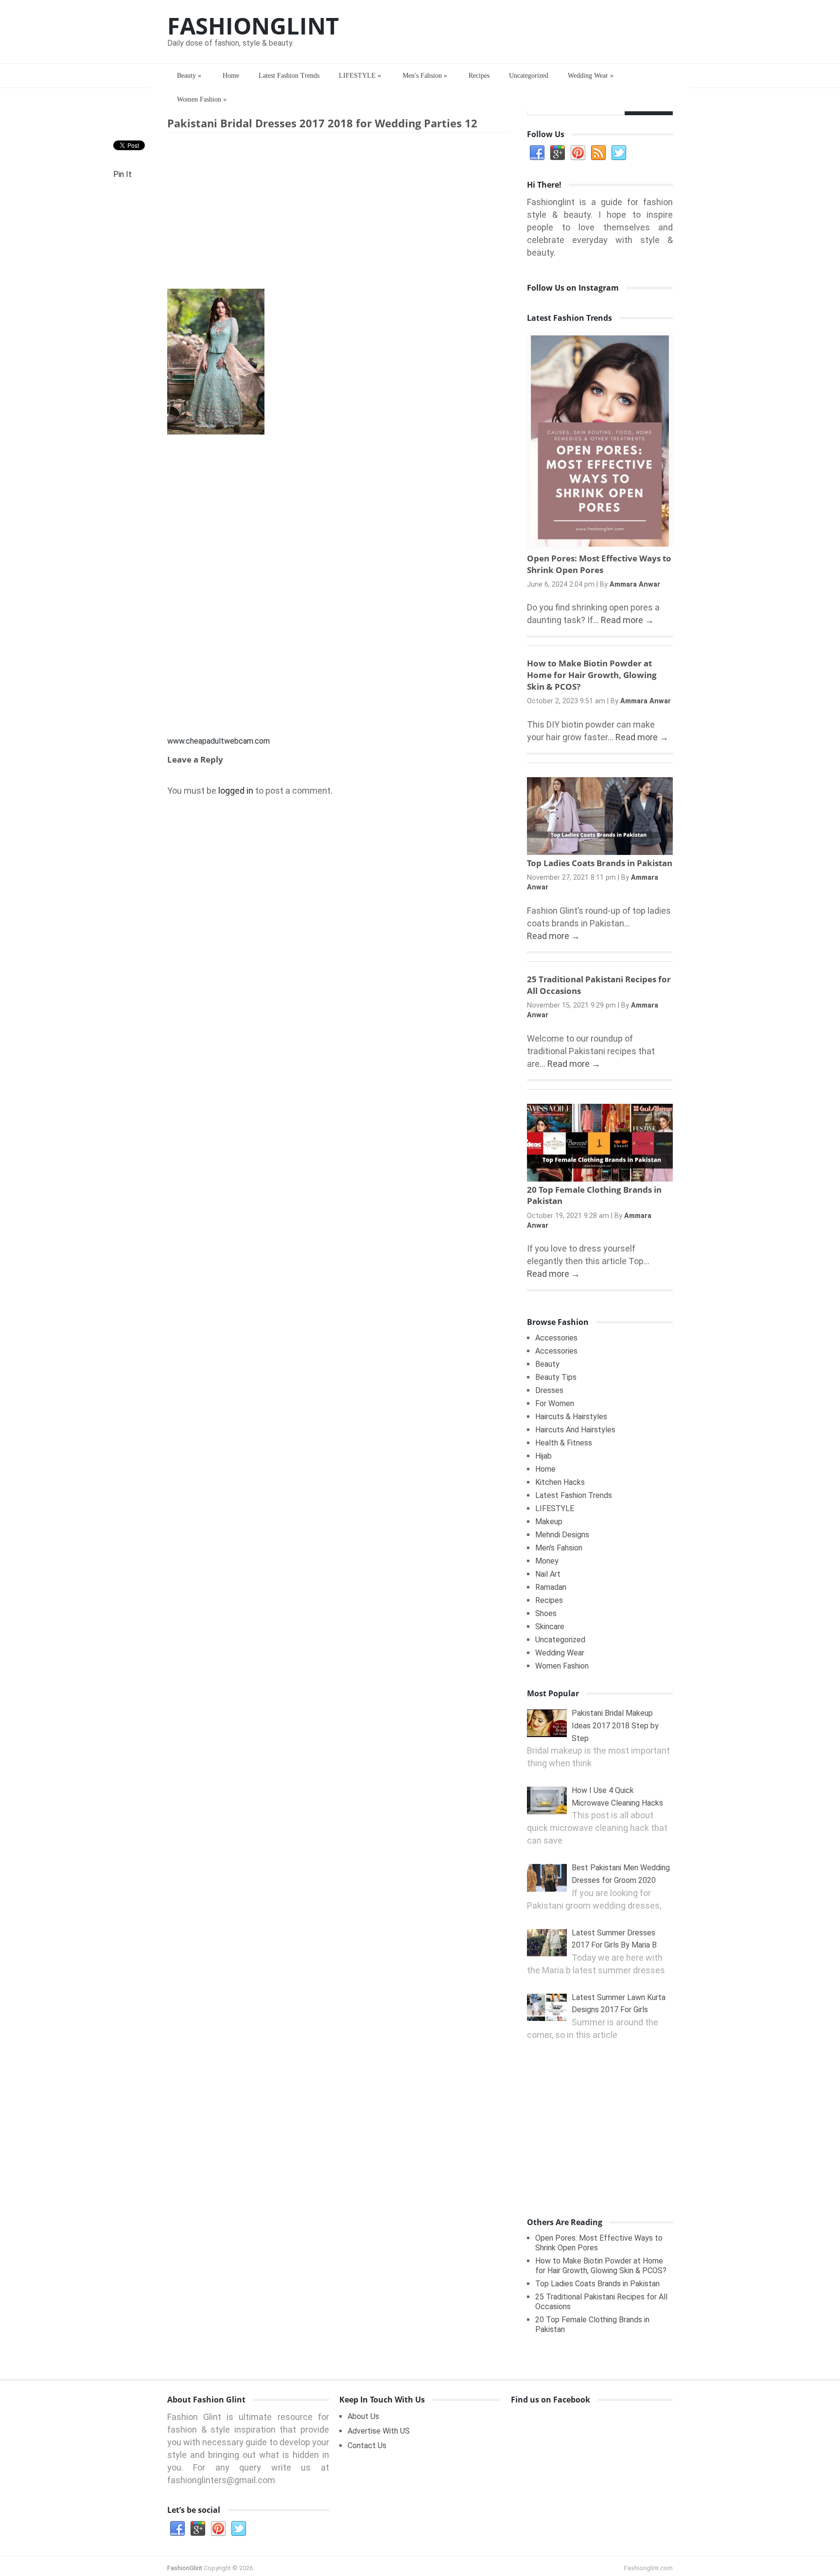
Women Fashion (202, 99)
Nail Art (548, 1574)
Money (547, 1561)
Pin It (122, 174)
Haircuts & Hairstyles (571, 1417)
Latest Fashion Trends (289, 76)
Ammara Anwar (635, 584)
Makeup (549, 1522)
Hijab (543, 1456)
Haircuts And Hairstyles (575, 1430)
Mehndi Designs (562, 1535)
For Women (555, 1403)
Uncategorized (529, 76)
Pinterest (578, 153)
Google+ (558, 153)
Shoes (546, 1613)
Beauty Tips (556, 1377)
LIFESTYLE (360, 76)
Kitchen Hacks (560, 1482)
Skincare (550, 1627)
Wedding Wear (591, 76)
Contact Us (367, 2445)
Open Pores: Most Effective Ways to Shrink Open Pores (599, 564)
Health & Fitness (564, 1443)
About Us (363, 2416)
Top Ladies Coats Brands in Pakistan (600, 863)
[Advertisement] (339, 213)
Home (231, 76)
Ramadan (551, 1587)
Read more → (627, 620)
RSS (598, 153)
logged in (236, 791)
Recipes (479, 76)
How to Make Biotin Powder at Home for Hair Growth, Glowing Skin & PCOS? (592, 675)
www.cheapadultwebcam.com (219, 741)
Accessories (556, 1338)
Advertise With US (379, 2431)
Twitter (619, 153)
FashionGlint (253, 26)
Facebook (537, 153)
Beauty (189, 76)
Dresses (549, 1390)
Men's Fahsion (425, 76)
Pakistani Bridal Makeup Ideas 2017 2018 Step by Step (615, 1725)
